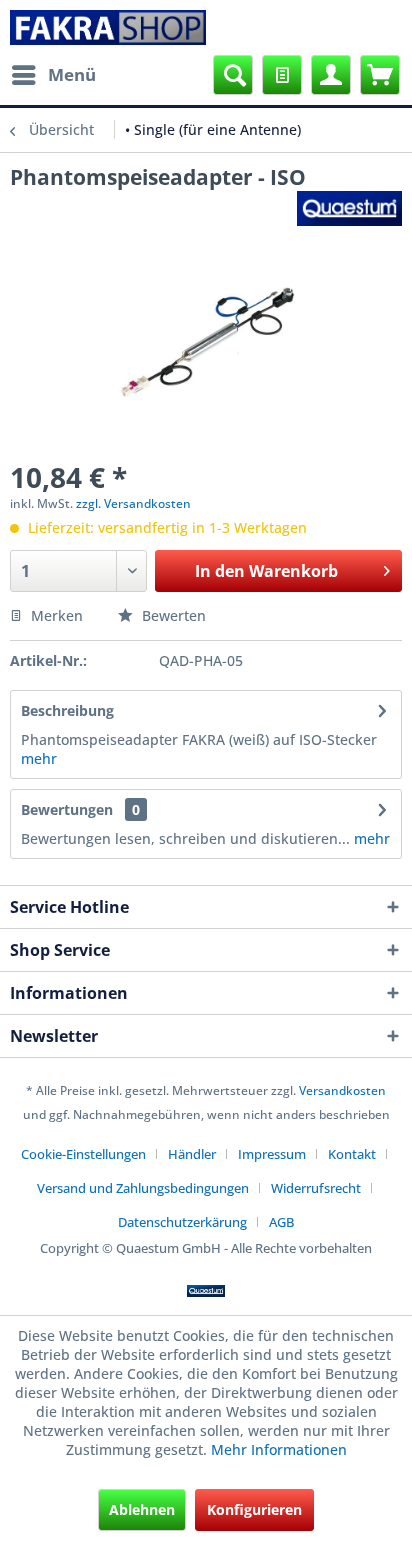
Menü (72, 74)
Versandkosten (342, 1090)
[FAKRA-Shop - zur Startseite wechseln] (108, 27)
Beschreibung (67, 710)
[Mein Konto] (331, 75)
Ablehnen (142, 1509)
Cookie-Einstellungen (83, 1154)
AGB (281, 1222)
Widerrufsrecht (316, 1188)
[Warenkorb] (380, 75)
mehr (39, 758)
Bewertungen (67, 809)
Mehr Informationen (279, 1449)
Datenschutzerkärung (182, 1222)
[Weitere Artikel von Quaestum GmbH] (349, 208)
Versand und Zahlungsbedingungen (143, 1188)
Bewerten (172, 615)
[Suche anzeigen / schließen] (233, 75)
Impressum (272, 1154)
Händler (192, 1154)
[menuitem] (53, 75)
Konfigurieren (254, 1509)
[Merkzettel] (282, 75)
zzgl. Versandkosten (133, 503)
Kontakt (352, 1154)
